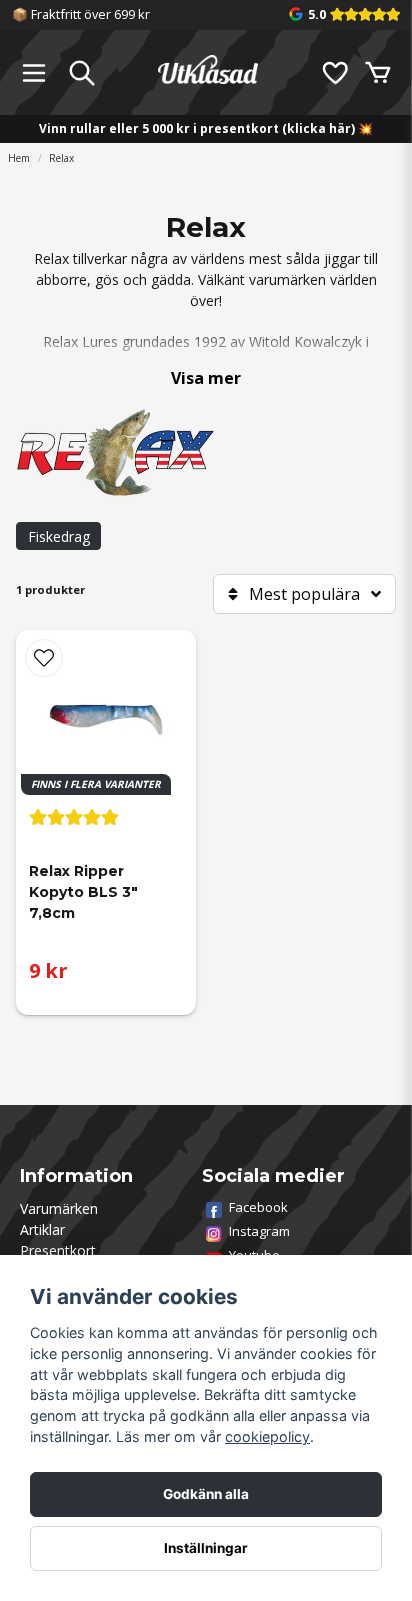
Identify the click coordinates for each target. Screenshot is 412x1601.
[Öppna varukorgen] (378, 73)
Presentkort (58, 1250)
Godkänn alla (206, 1494)
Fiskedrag (59, 536)
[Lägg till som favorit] (334, 73)
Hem (19, 158)
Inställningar (206, 1548)
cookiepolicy (267, 1436)
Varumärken (59, 1208)
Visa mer (206, 378)
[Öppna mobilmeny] (34, 73)
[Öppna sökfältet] (82, 73)
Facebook (258, 1207)
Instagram (259, 1231)
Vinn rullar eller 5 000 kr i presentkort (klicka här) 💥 (206, 128)
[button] (44, 658)
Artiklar (42, 1229)
